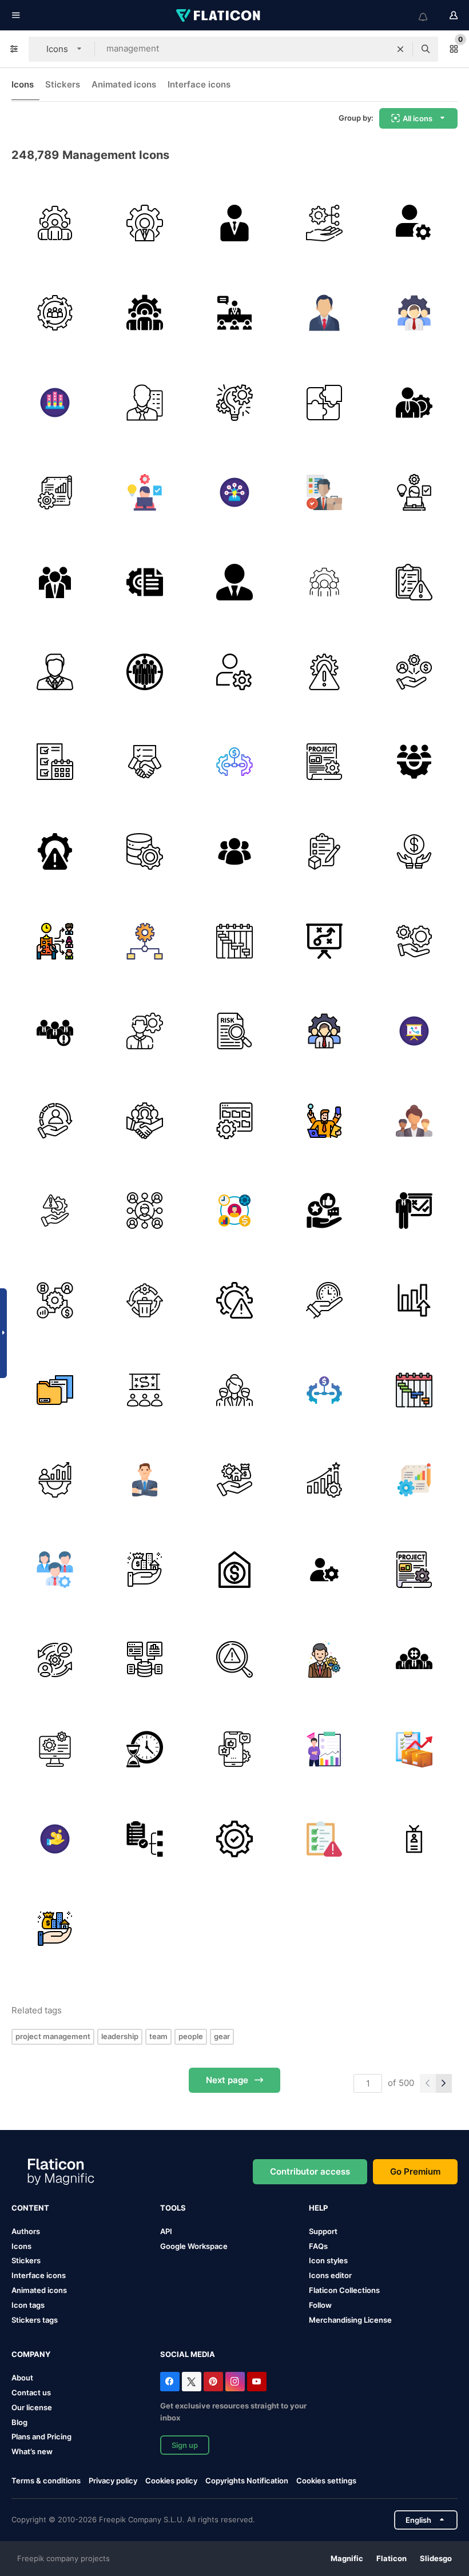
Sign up (185, 2445)
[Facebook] (170, 2382)
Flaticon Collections (344, 2290)
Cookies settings (326, 2481)
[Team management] (414, 762)
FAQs (318, 2246)
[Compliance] (324, 1839)
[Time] (145, 1749)
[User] (324, 1570)
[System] (55, 313)
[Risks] (234, 1659)
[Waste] (145, 1300)
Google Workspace (194, 2246)
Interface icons (199, 84)
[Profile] (414, 223)
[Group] (145, 672)
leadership (120, 2036)
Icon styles (328, 2260)
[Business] (414, 851)
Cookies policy (171, 2481)
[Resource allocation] (414, 672)
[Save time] (324, 1300)
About (22, 2378)
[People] (414, 1121)
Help (318, 2208)
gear (222, 2036)
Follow (320, 2305)
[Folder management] (234, 1121)
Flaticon (392, 2558)
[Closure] (145, 762)
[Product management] (324, 851)
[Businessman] (234, 582)
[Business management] (145, 941)
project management (53, 2036)
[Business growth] (414, 1300)
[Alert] (55, 1031)
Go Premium (415, 2171)
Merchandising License (350, 2320)
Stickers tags (35, 2320)
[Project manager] (414, 403)
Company (31, 2354)
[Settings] (234, 1839)
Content (30, 2208)
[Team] (55, 582)
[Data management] (145, 851)
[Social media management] (324, 1211)
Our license (32, 2407)
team (158, 2036)
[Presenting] (414, 1211)
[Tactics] (145, 1390)
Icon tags (28, 2305)
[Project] (145, 582)
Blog (19, 2422)
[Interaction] (55, 1659)
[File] (55, 1390)
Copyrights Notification (247, 2481)
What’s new (32, 2451)
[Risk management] (55, 851)
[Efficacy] (324, 1480)
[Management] (55, 223)
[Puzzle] (324, 403)
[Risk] (324, 672)
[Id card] (414, 1839)
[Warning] (234, 1300)
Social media (188, 2354)
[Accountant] (145, 403)
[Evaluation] (414, 582)
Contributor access (310, 2171)
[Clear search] (400, 49)
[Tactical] (414, 1031)
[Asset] (234, 1480)
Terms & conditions (46, 2481)
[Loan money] (55, 1839)
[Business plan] (324, 941)
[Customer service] (55, 1121)
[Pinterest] (213, 2382)
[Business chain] (234, 762)
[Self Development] (55, 1480)
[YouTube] (257, 2382)
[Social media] (234, 1749)
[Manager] (234, 223)
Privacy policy (113, 2481)
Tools (173, 2208)
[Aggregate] (145, 1659)
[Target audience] (414, 1659)
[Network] (145, 1211)
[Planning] (324, 223)
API (166, 2231)
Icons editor (330, 2275)
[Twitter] (192, 2382)
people (191, 2036)
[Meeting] (234, 313)
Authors (26, 2231)
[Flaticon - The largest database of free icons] (219, 15)
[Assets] (145, 1570)
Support (323, 2231)
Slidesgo (436, 2558)
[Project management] (234, 403)
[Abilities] (234, 492)
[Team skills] (55, 403)
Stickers (63, 84)
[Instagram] (235, 2382)
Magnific (347, 2558)
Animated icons (124, 84)
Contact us (31, 2392)
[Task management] (145, 492)
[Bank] (234, 1570)
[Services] (414, 941)
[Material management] (414, 1749)
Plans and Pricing (41, 2436)
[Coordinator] (324, 1121)
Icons (23, 84)
